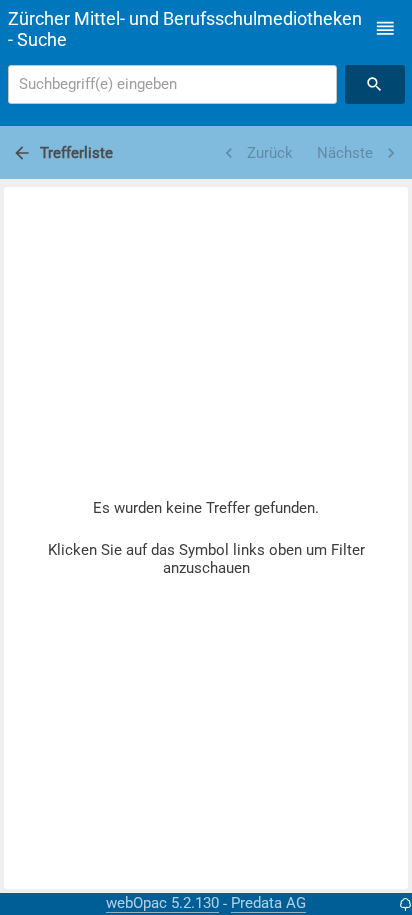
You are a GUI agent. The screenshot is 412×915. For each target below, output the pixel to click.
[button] (385, 28)
